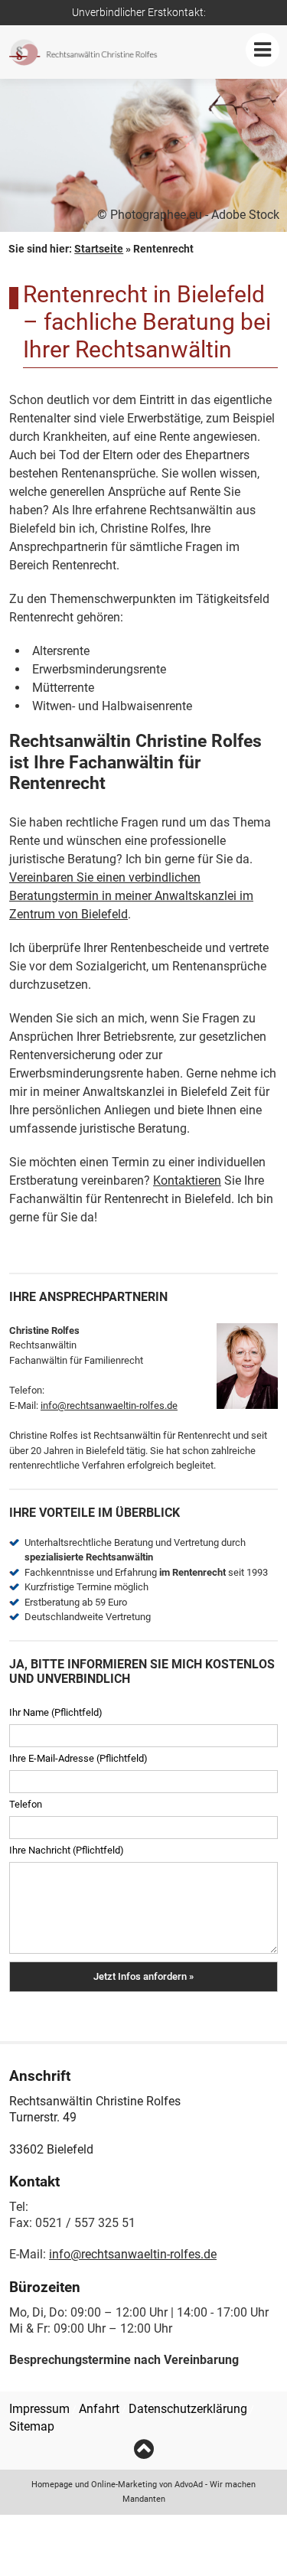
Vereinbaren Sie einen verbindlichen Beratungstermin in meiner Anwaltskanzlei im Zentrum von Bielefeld (131, 896)
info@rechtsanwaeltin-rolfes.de (109, 1405)
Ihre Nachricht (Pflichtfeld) (67, 1850)
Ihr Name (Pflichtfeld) (56, 1712)
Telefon (26, 1804)
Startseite (99, 249)
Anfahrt (99, 2409)
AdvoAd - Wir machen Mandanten (189, 2492)
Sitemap (32, 2426)
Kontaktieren (187, 1180)
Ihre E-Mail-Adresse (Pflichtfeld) (78, 1758)
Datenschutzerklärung (188, 2409)
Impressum (39, 2409)
